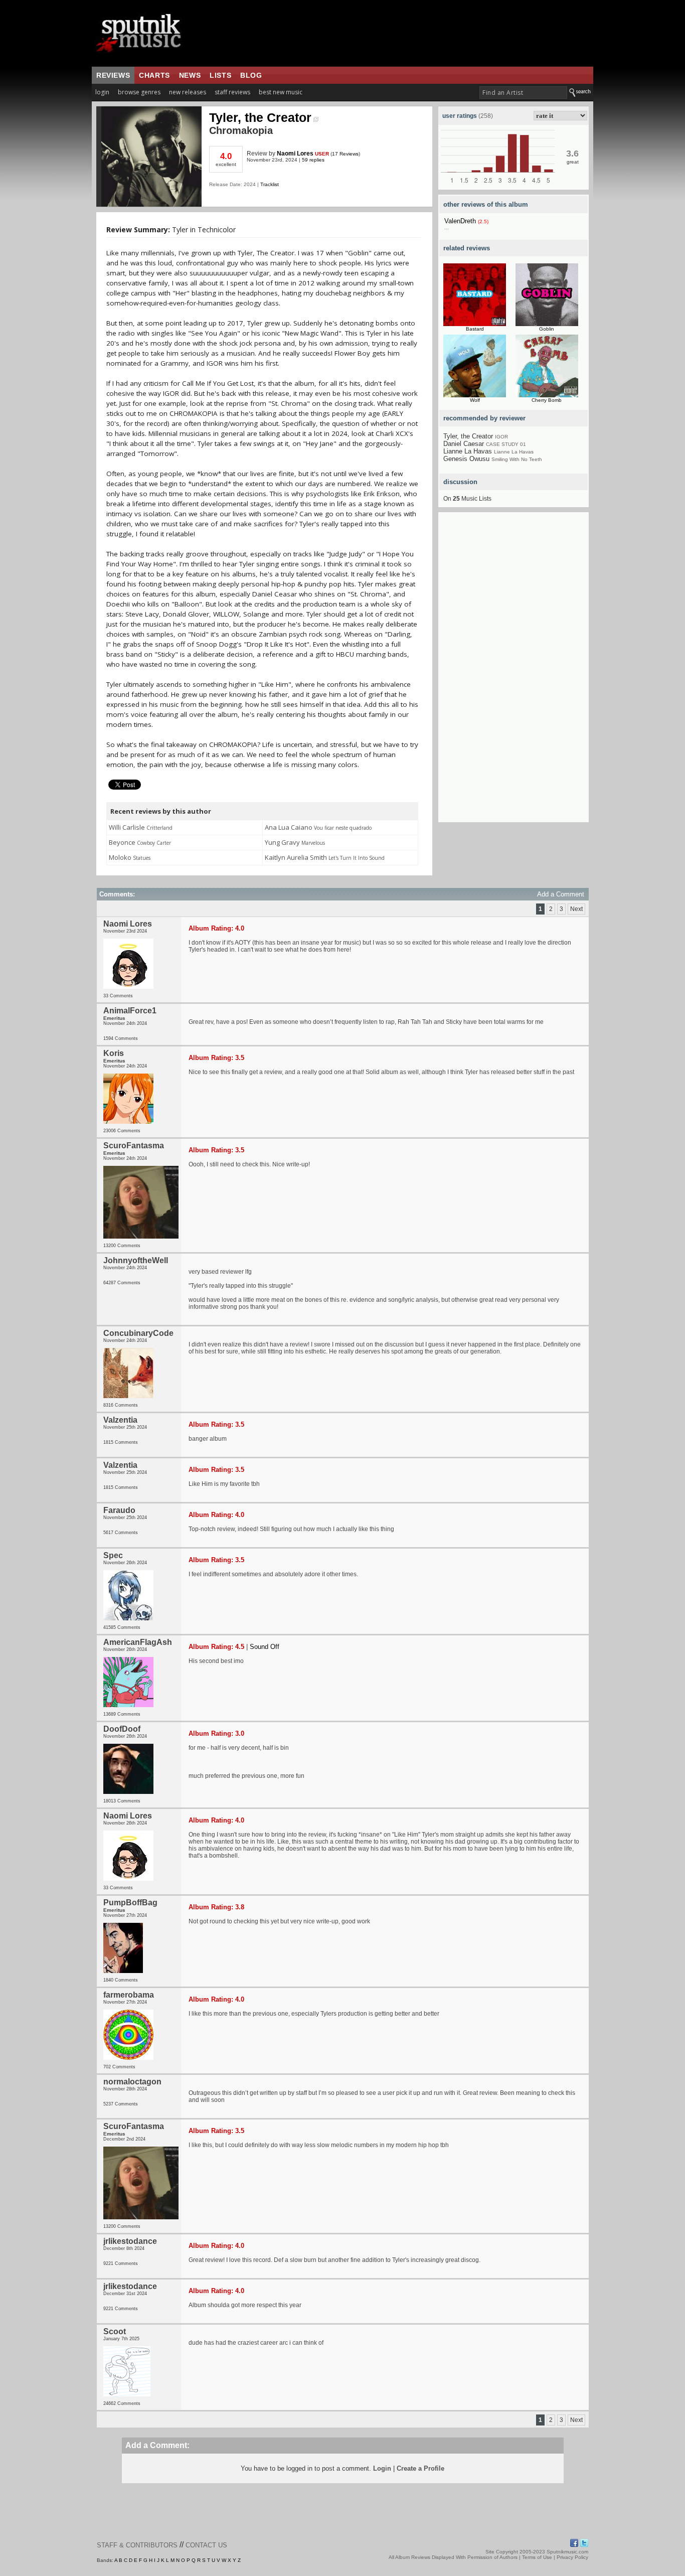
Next (576, 909)
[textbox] (523, 93)
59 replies (313, 160)
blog (251, 75)
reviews (113, 75)
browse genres (139, 92)
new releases (188, 92)
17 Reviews (345, 154)
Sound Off (265, 1647)
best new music (281, 92)
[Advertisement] (513, 672)
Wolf (475, 400)
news (190, 75)
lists (220, 75)
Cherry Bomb (547, 400)
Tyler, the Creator (260, 117)
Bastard (475, 329)
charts (154, 75)
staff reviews (232, 92)
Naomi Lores (295, 154)
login (102, 92)
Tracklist (270, 184)
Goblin (547, 329)
